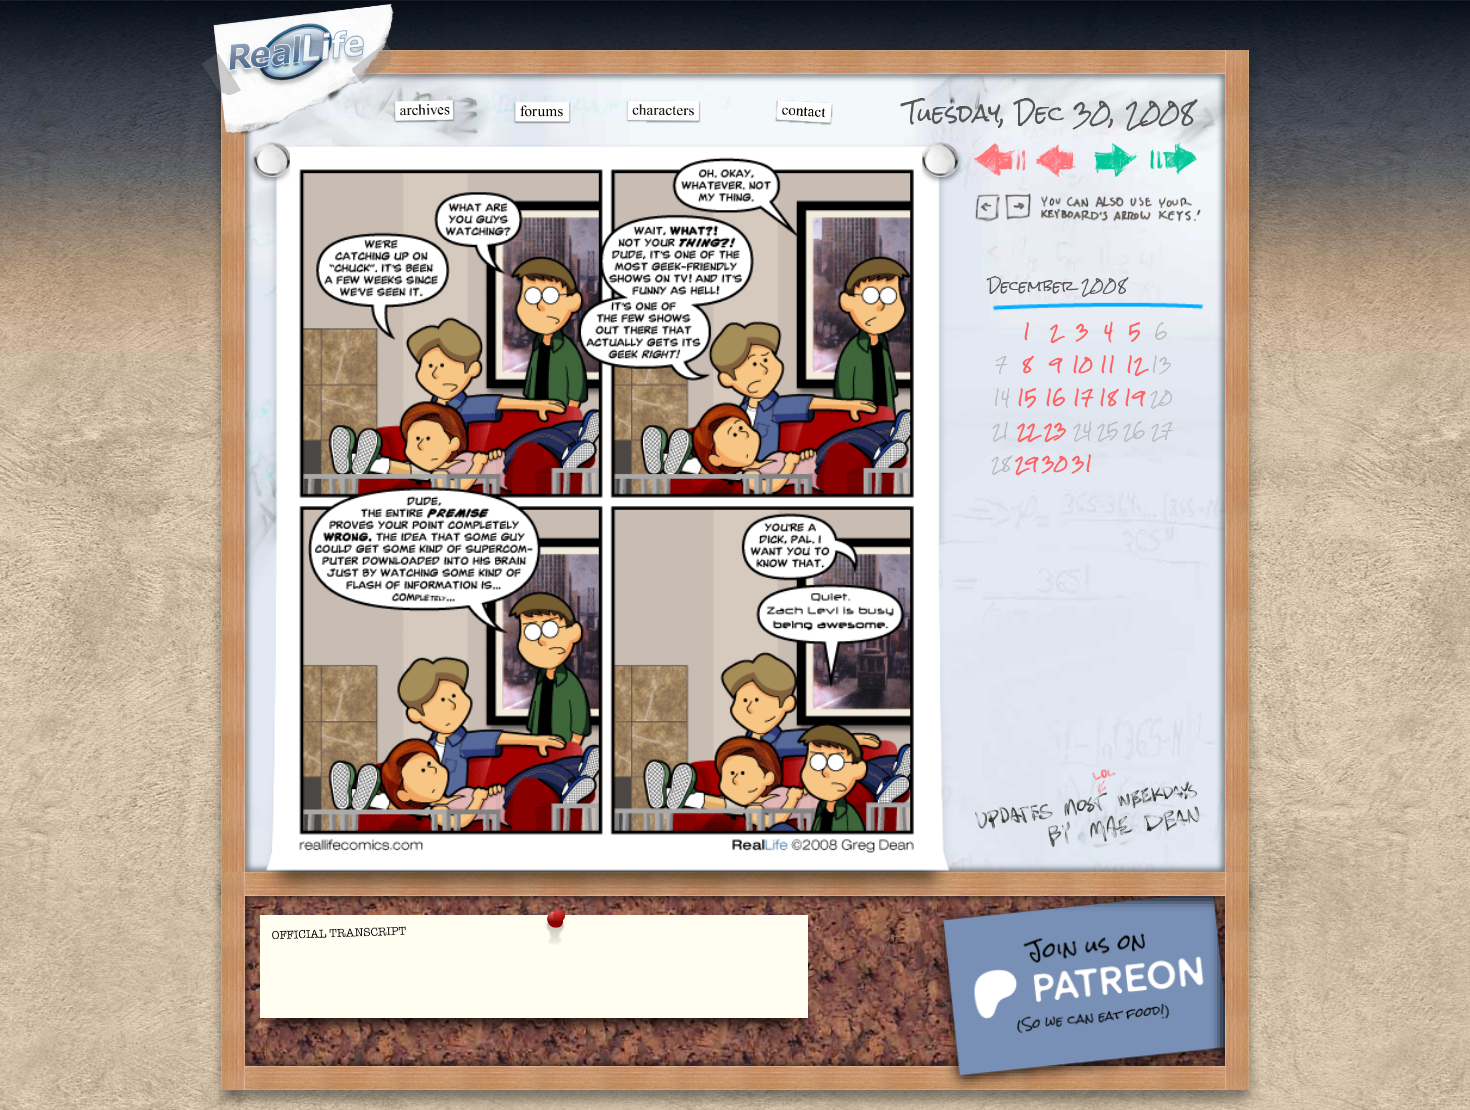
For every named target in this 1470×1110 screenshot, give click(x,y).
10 (1082, 364)
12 (1135, 364)
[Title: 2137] (606, 850)
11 (1108, 364)
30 (1055, 463)
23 (1055, 430)
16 (1055, 397)
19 (1134, 397)
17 (1083, 397)
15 (1027, 397)
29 (1026, 463)
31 (1082, 463)
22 (1027, 430)
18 (1108, 397)
